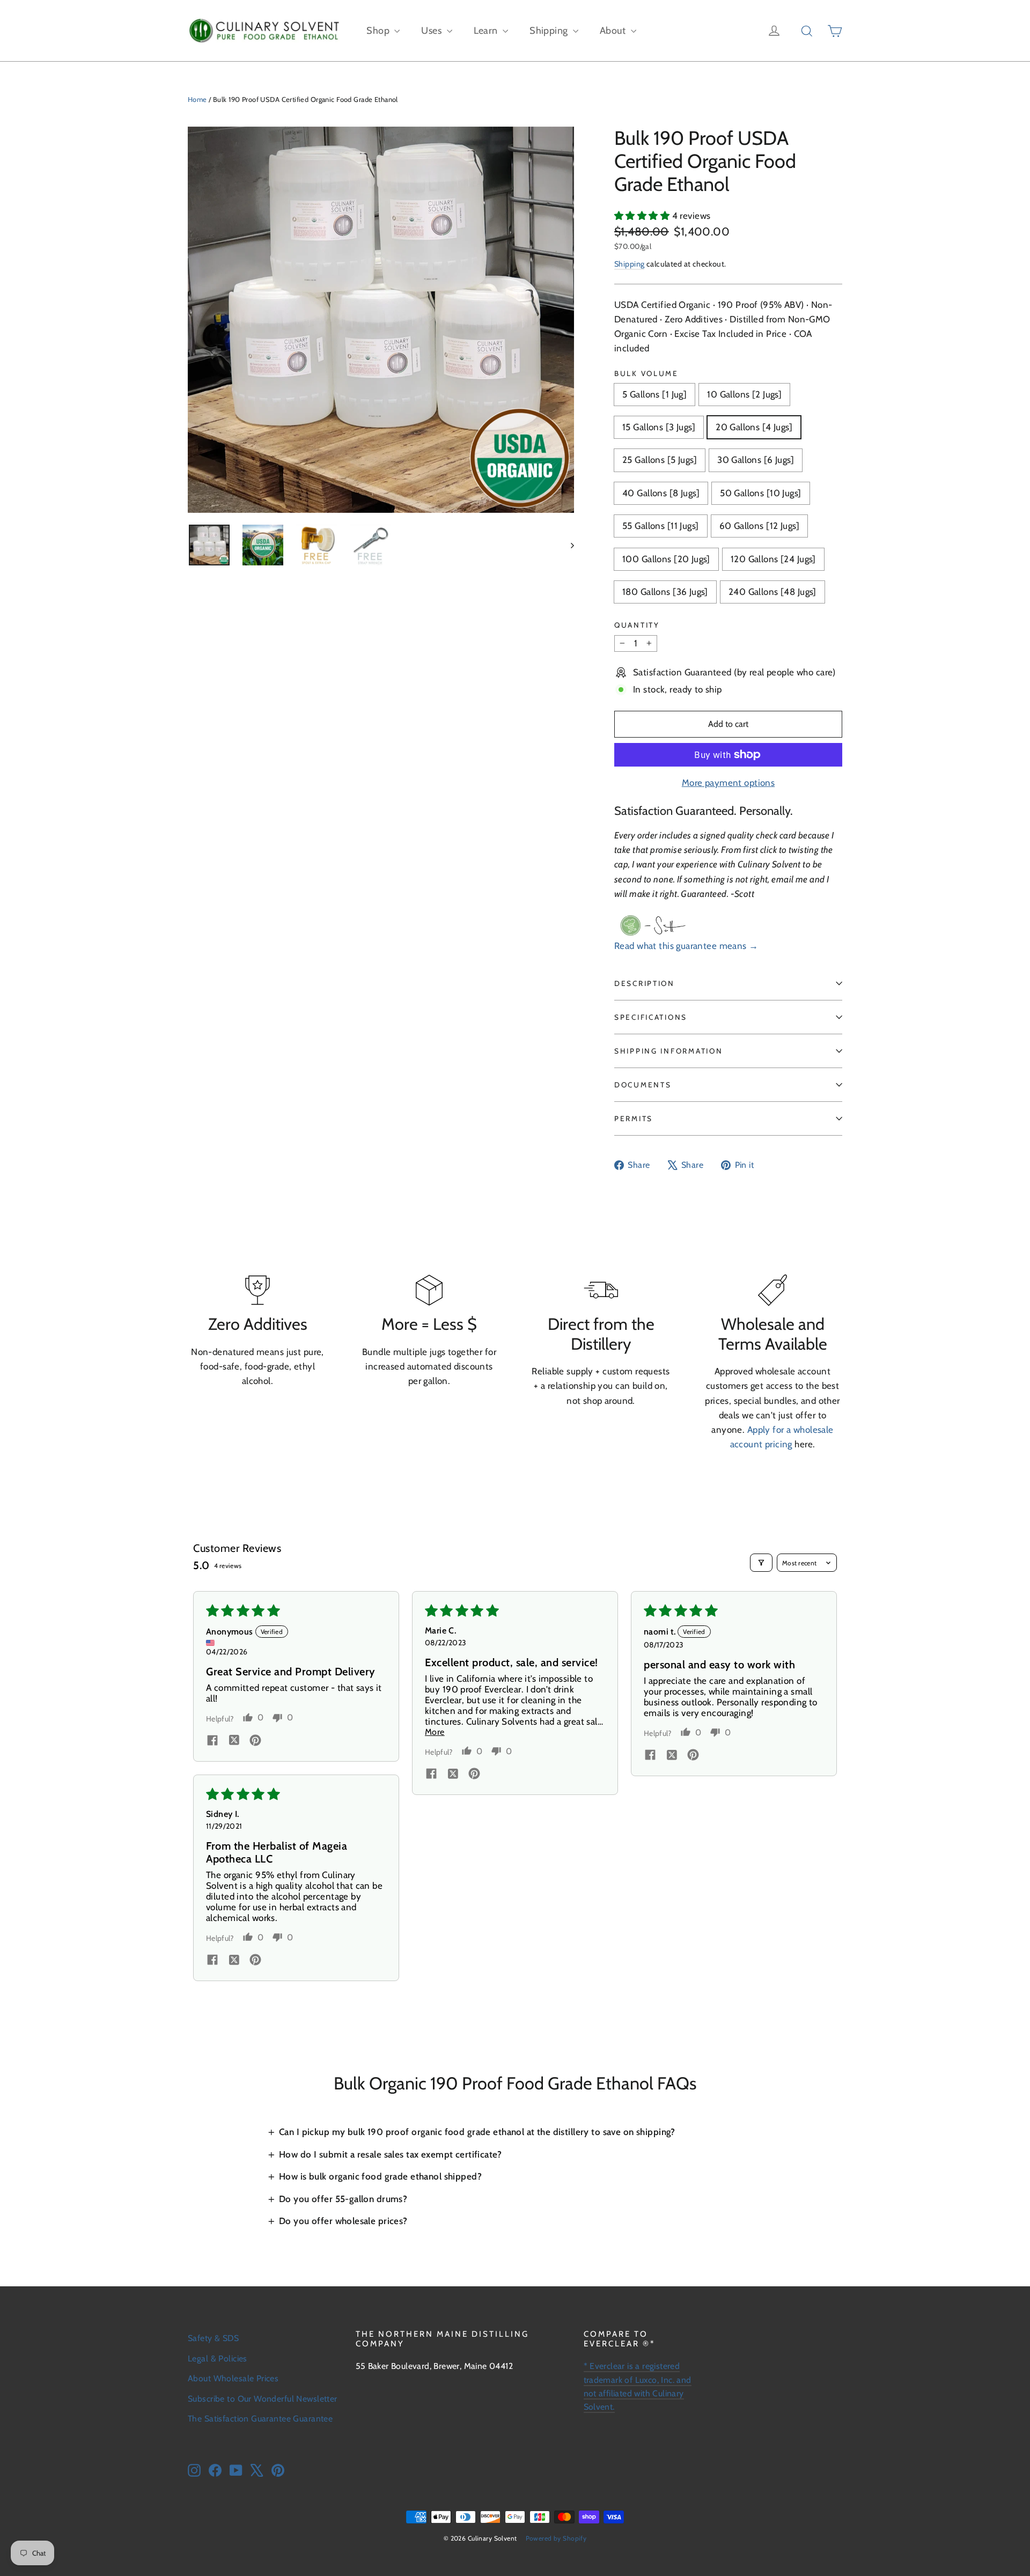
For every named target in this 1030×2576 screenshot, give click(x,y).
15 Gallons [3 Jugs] (659, 427)
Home (197, 99)
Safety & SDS (213, 2338)
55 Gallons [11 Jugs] (661, 526)
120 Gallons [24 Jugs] (773, 559)
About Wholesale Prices (233, 2378)
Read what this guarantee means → (686, 946)
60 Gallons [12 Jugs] (760, 526)
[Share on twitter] (234, 1741)
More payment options (729, 783)
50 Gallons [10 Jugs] (761, 493)
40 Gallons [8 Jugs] (661, 493)
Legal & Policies (218, 2358)
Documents (643, 1085)
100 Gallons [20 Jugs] (666, 559)
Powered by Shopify (556, 2538)
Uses (432, 31)
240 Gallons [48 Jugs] (772, 592)
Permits (634, 1118)
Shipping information (668, 1051)
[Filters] (761, 1563)
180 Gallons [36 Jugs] (665, 592)
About (614, 31)
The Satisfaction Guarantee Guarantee (260, 2419)
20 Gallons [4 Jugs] (754, 427)
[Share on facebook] (212, 1741)
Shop (379, 31)
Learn (487, 31)
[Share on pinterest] (255, 1741)
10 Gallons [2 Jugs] (744, 394)
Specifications (651, 1017)
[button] (643, 216)
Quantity (637, 625)
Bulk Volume (646, 373)
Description (645, 983)
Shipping (550, 31)
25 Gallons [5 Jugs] (660, 460)
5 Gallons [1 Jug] (654, 394)
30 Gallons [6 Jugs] (756, 460)
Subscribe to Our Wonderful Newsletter (263, 2399)
